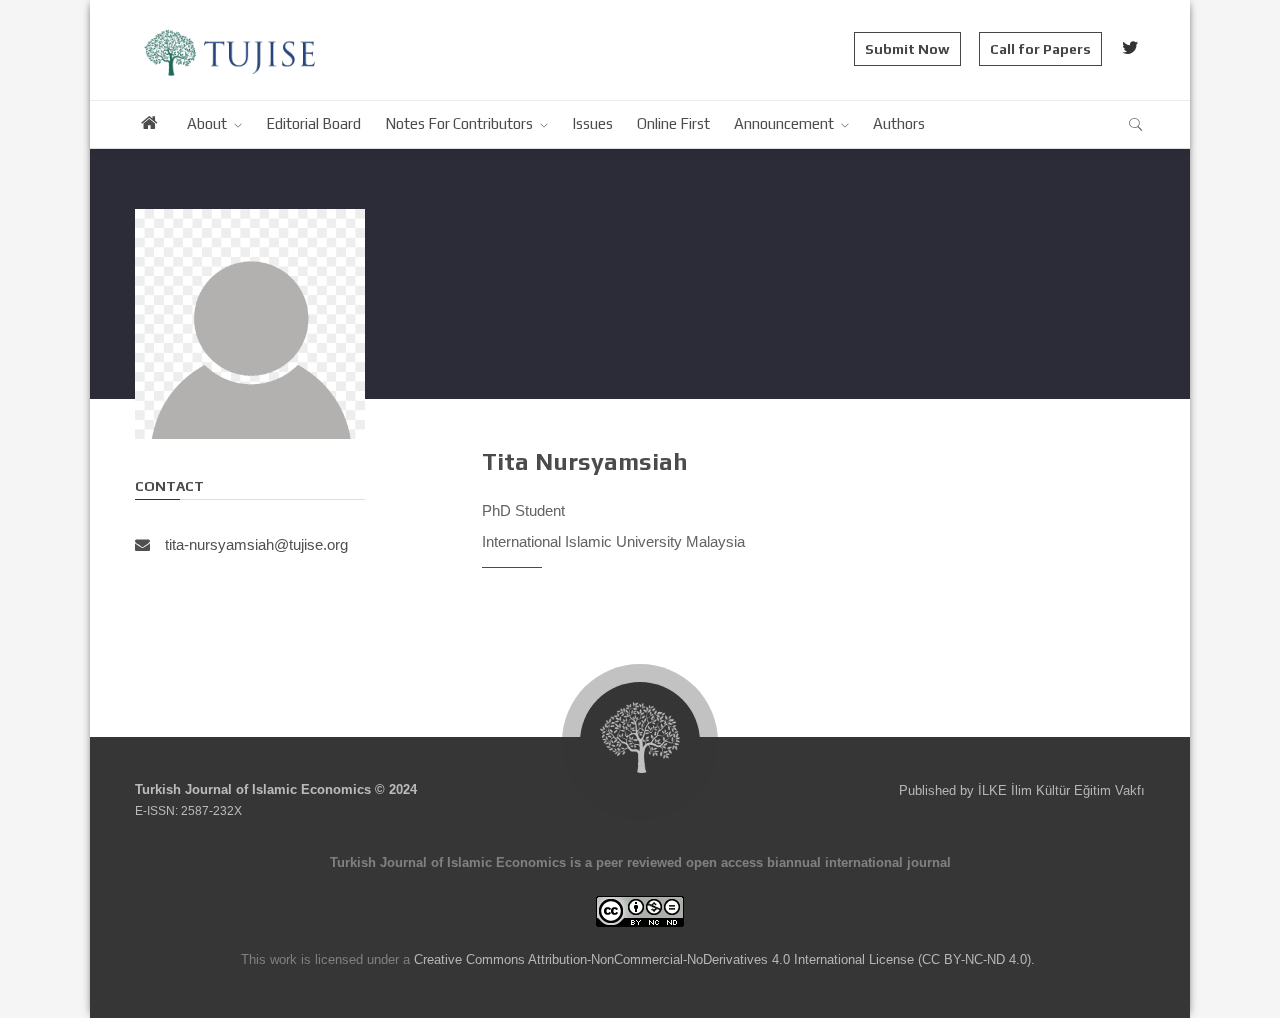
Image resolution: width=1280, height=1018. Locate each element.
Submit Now (907, 49)
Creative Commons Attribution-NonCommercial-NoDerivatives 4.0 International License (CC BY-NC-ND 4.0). (724, 959)
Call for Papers (1040, 49)
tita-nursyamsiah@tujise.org (256, 544)
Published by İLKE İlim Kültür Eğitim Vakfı (1022, 790)
